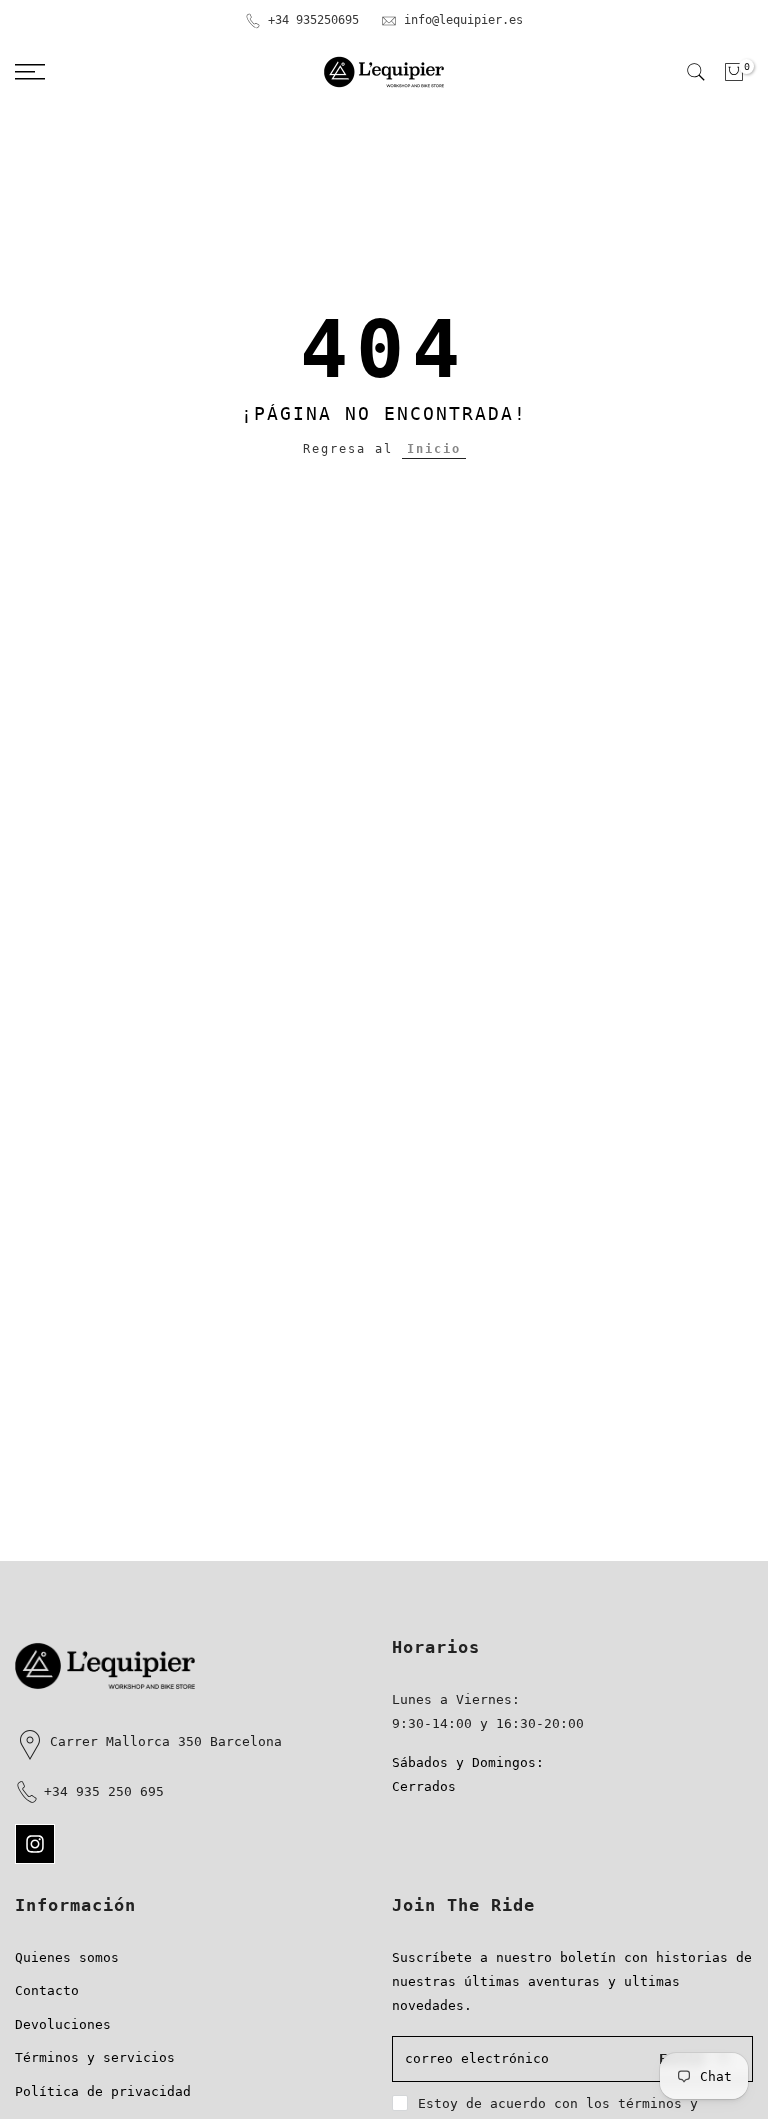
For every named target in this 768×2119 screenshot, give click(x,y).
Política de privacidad (103, 2091)
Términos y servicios (95, 2057)
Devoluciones (63, 2024)
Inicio (434, 449)
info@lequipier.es (463, 20)
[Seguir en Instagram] (35, 1844)
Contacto (47, 1990)
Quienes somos (67, 1957)
